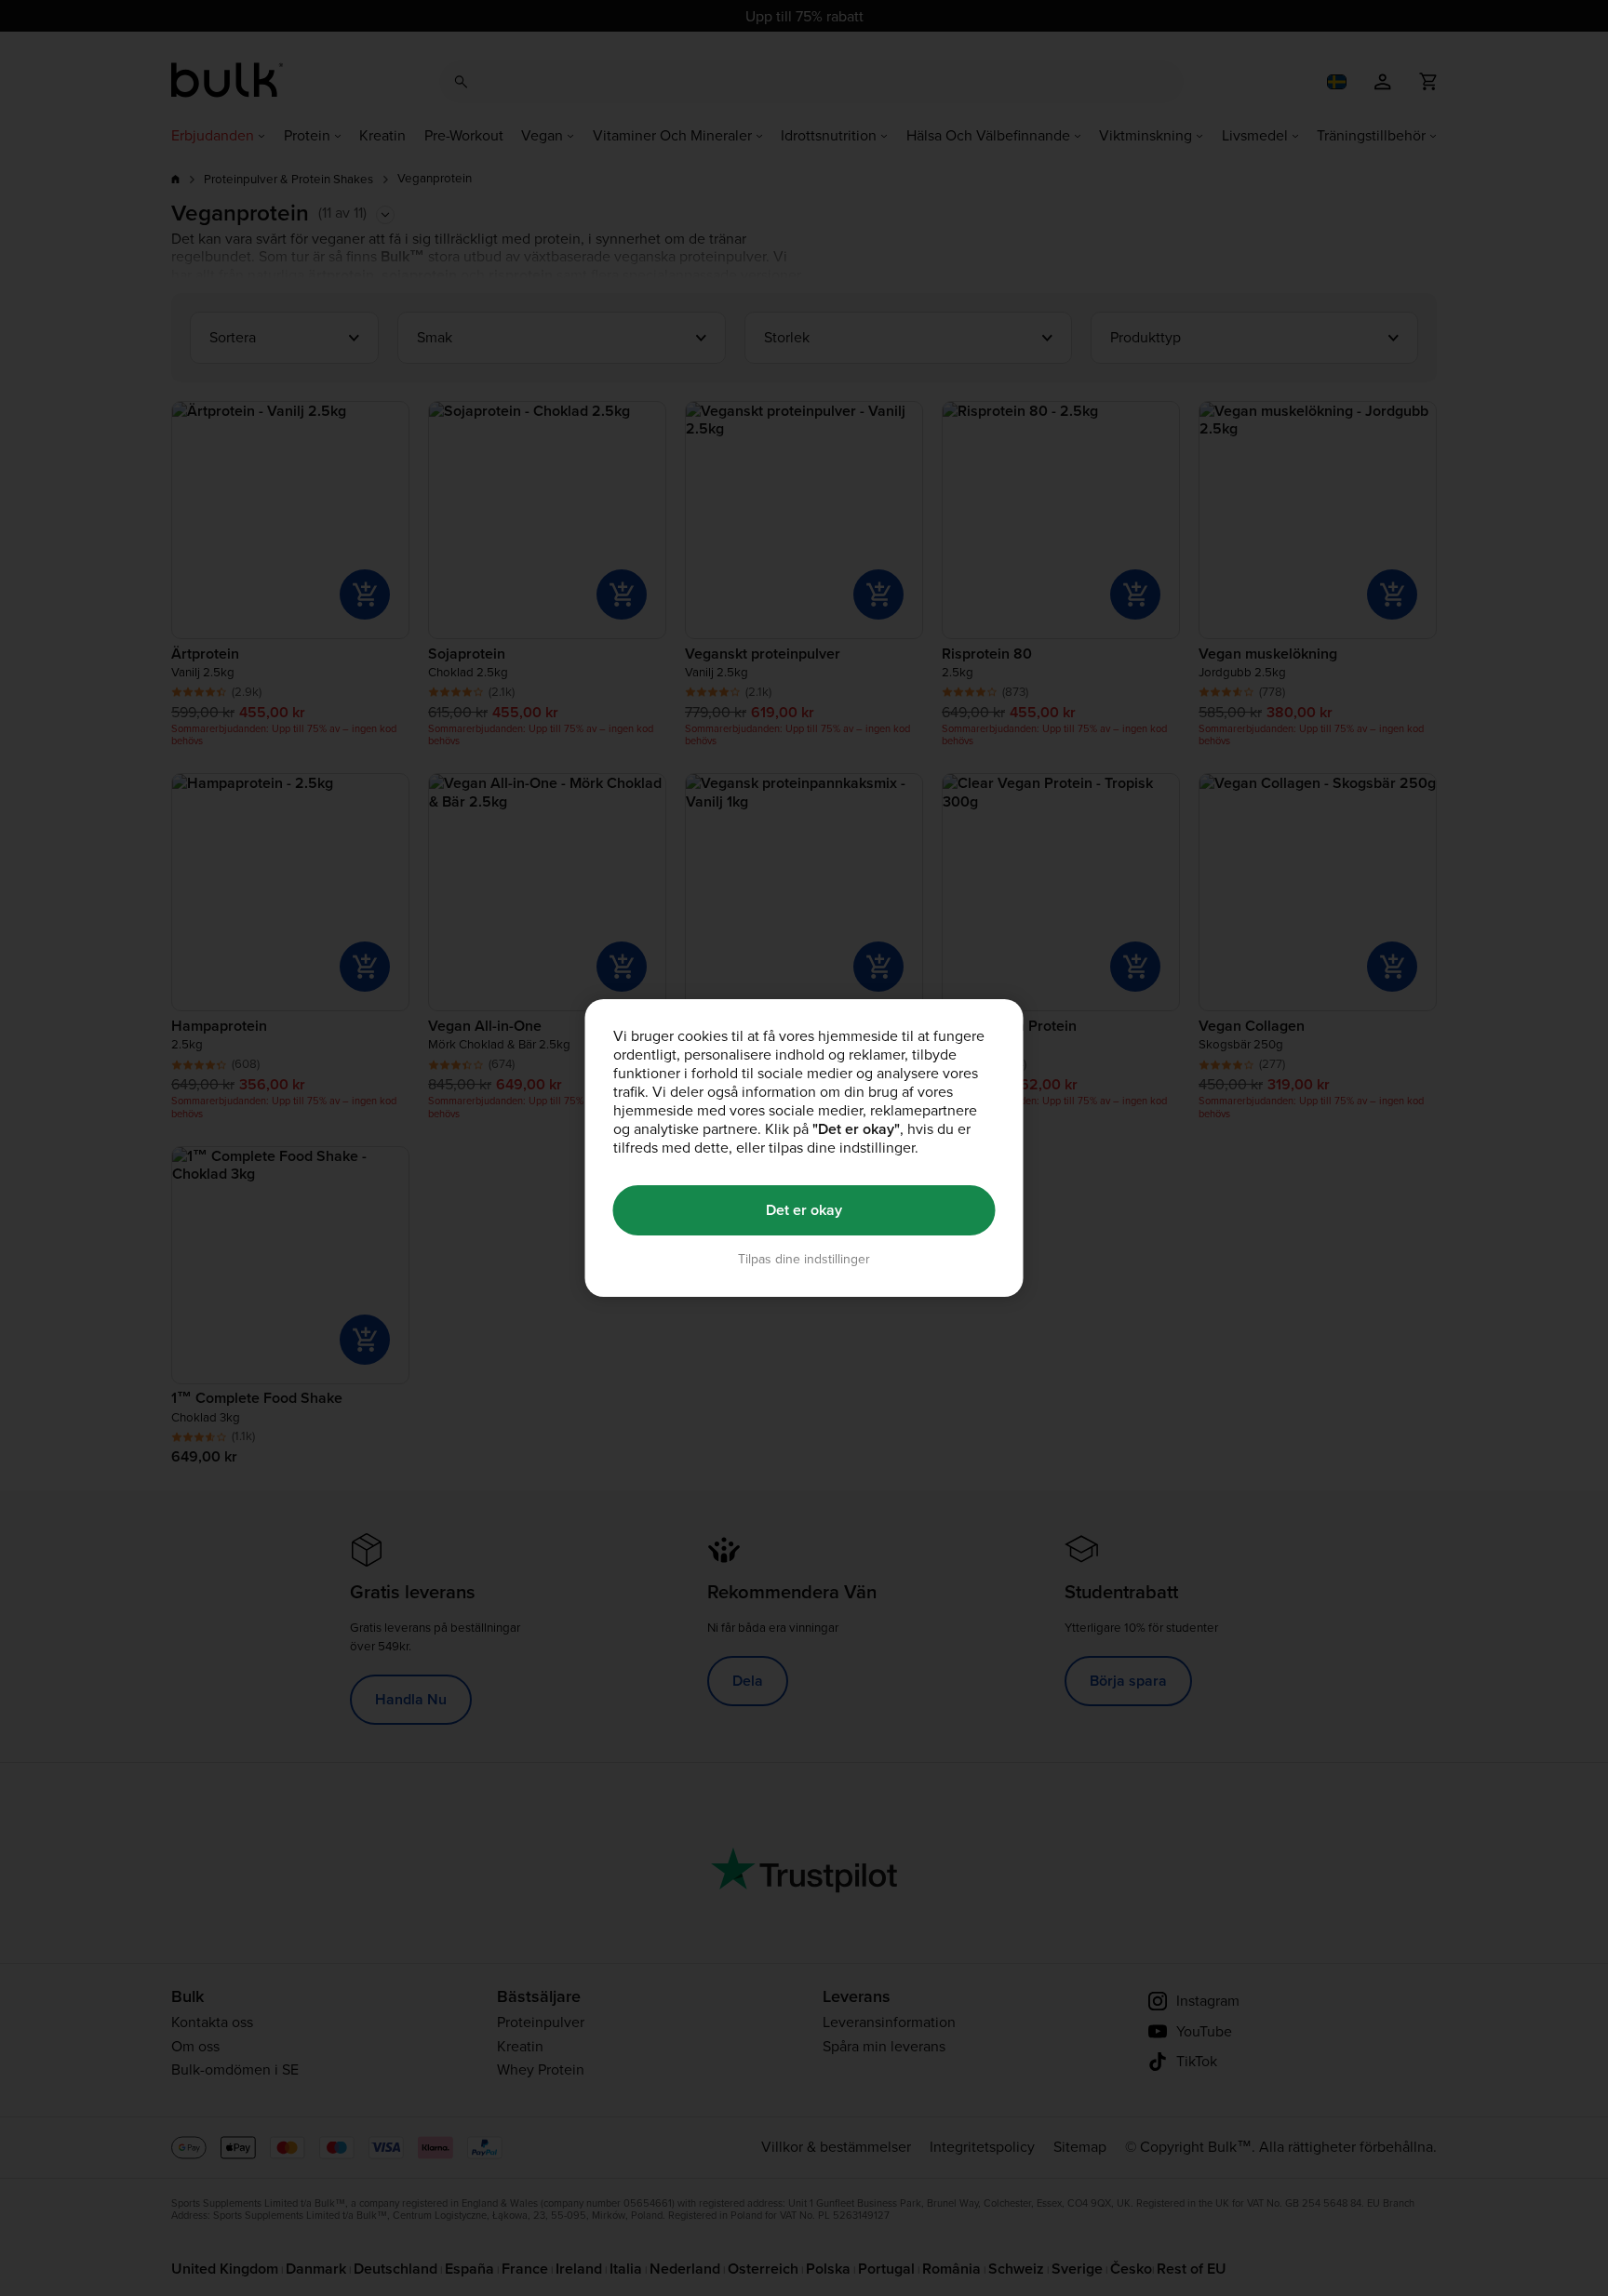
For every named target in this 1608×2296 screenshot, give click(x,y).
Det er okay (804, 1210)
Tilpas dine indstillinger (804, 1259)
